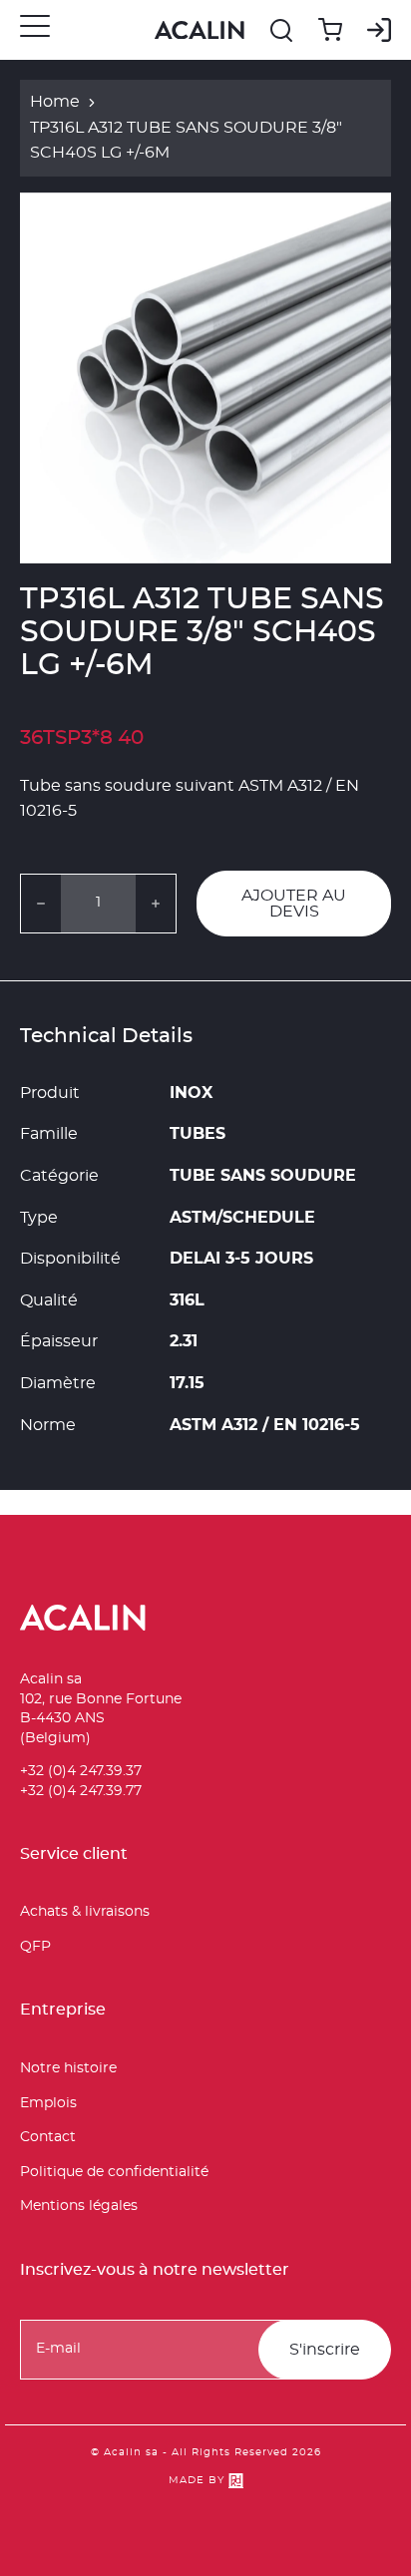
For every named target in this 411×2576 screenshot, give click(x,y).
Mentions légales (79, 2206)
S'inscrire (325, 2350)
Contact (48, 2137)
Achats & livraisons (85, 1912)
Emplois (48, 2103)
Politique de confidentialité (114, 2172)
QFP (35, 1947)
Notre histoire (68, 2068)
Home (55, 102)
